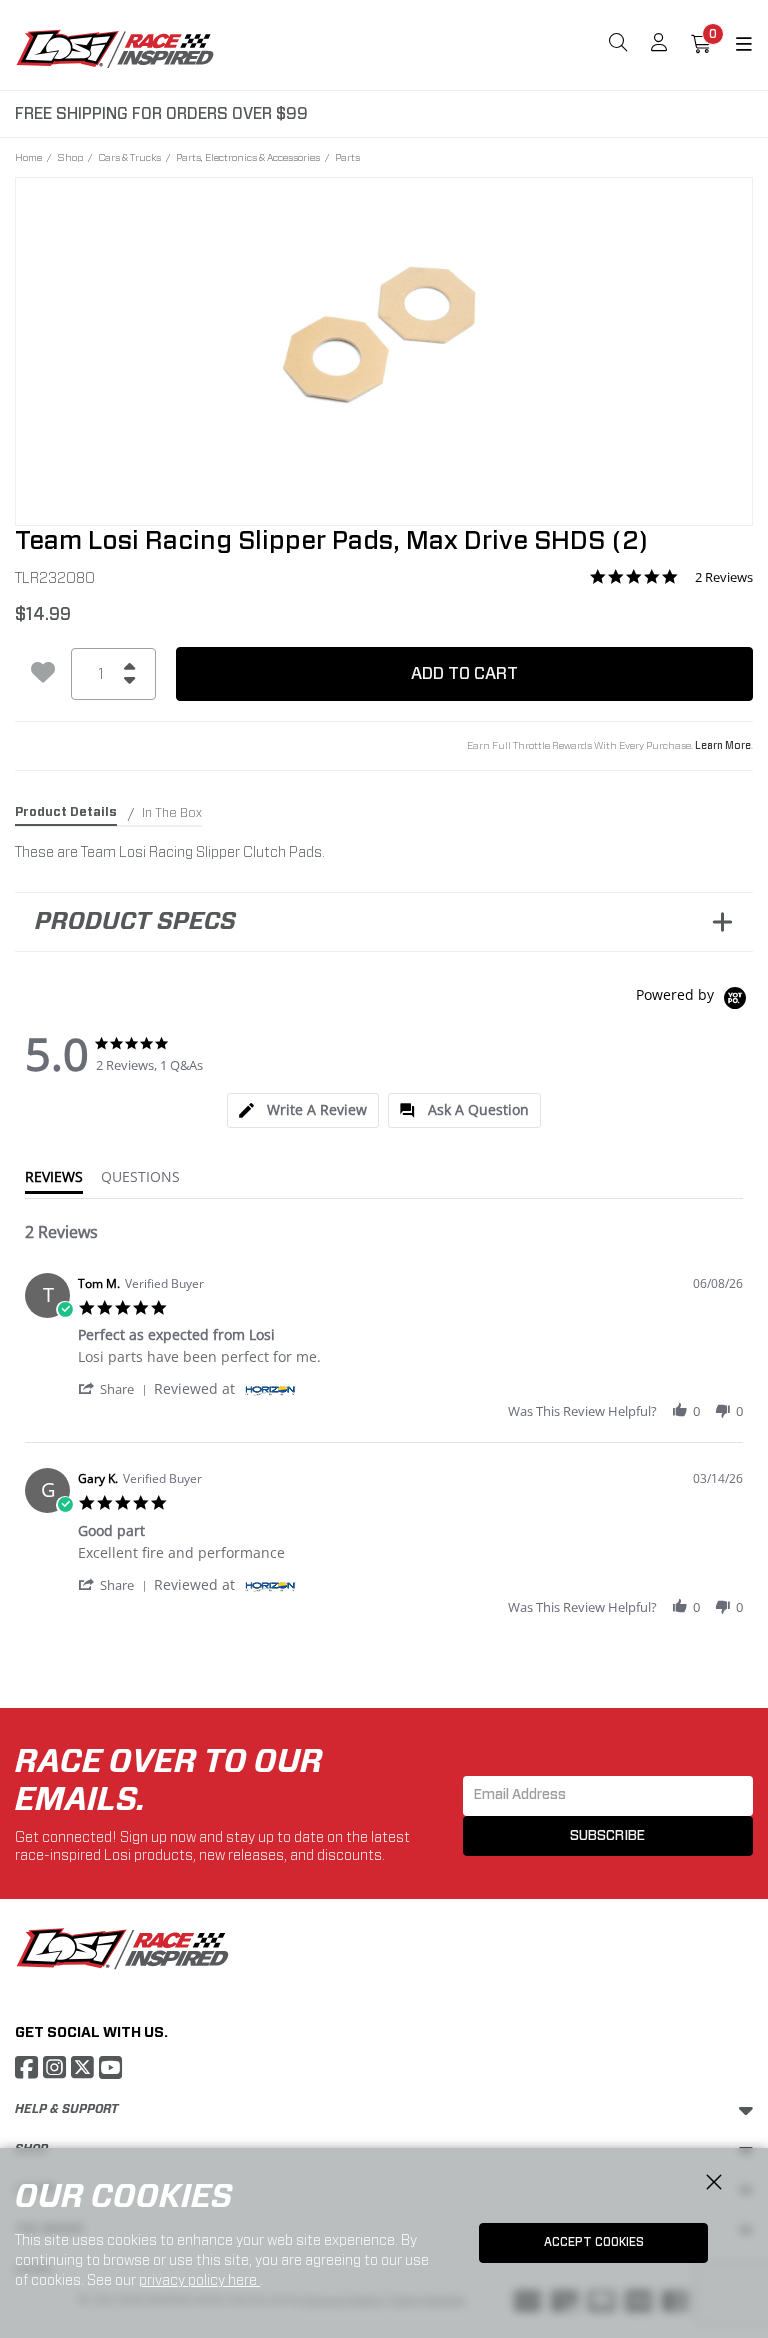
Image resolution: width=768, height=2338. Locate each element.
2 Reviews (724, 577)
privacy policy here (199, 2280)
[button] (116, 1388)
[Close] (714, 2183)
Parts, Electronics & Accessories (248, 157)
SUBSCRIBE (607, 1836)
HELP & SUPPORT (66, 2109)
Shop (70, 157)
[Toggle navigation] (732, 45)
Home (28, 157)
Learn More (723, 746)
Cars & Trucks (129, 157)
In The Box (172, 813)
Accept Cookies (594, 2242)
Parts (347, 157)
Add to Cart (464, 673)
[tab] (303, 1110)
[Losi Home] (115, 48)
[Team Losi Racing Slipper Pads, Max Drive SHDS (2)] (384, 338)
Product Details (66, 812)
